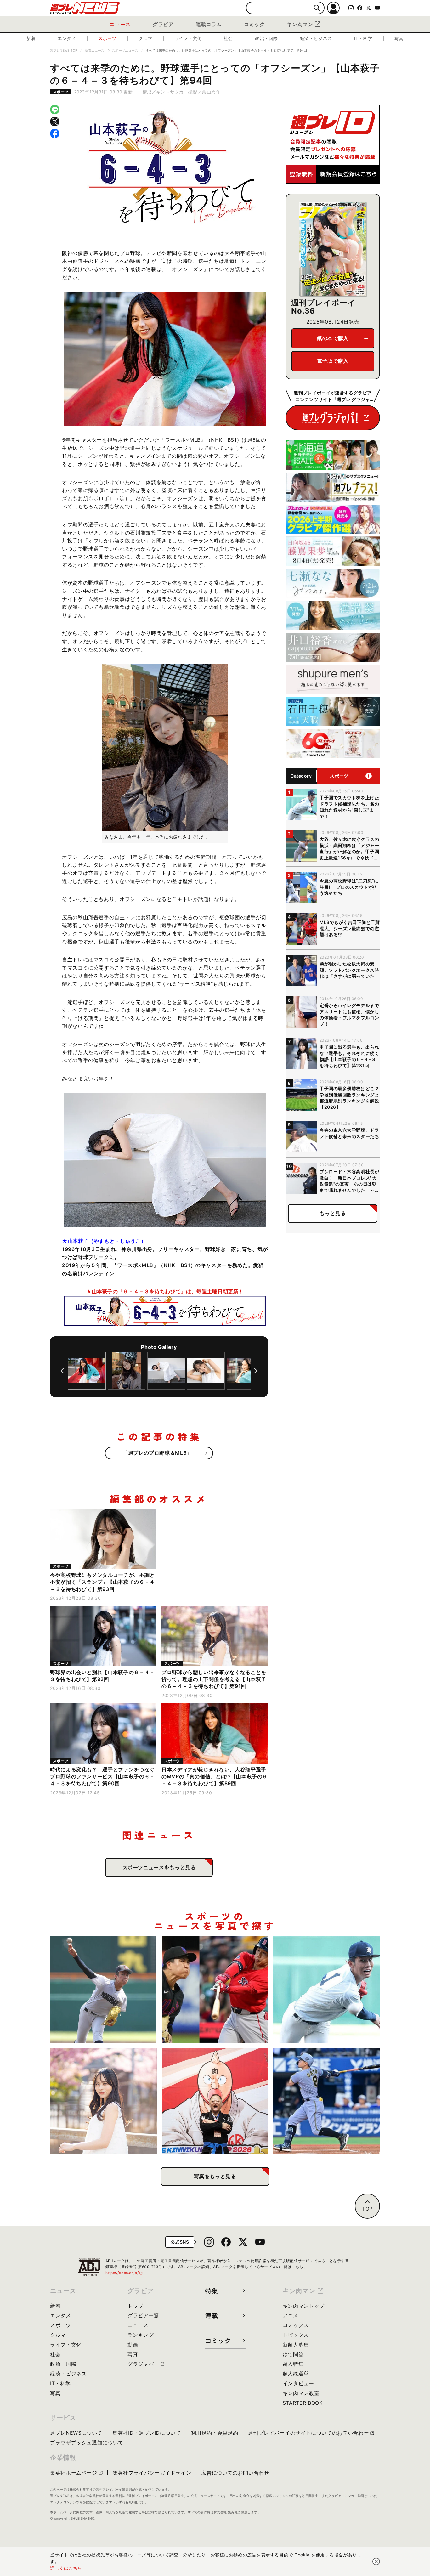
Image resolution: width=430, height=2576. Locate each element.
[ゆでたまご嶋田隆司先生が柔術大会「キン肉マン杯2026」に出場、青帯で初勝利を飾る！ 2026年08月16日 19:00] (215, 2101)
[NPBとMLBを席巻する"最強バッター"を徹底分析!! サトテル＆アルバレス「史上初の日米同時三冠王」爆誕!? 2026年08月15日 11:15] (327, 2101)
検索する (317, 8)
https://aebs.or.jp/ (124, 2273)
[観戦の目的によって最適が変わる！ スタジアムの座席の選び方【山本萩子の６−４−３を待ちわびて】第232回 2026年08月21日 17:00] (103, 2101)
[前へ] (62, 1371)
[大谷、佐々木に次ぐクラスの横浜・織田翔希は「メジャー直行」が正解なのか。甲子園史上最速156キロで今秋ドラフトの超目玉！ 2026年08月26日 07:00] (103, 1989)
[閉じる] (376, 2562)
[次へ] (256, 1371)
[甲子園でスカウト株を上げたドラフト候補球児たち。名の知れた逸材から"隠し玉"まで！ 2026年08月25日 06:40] (327, 1989)
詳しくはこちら (66, 2568)
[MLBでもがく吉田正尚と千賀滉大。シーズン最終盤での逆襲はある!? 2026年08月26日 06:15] (215, 1989)
